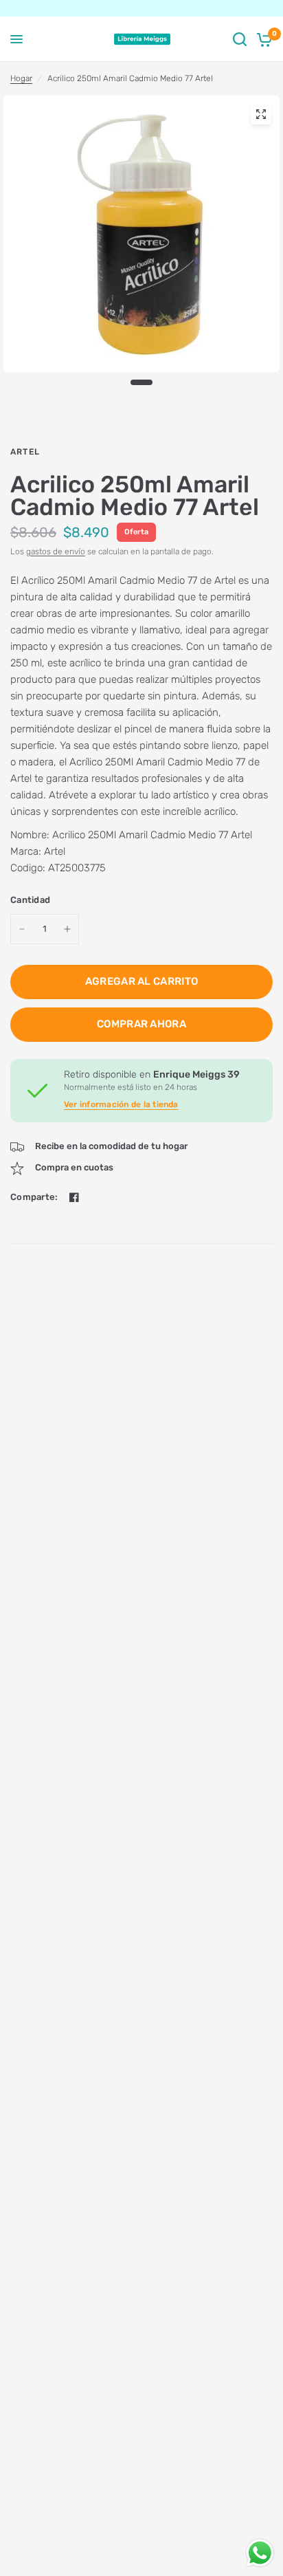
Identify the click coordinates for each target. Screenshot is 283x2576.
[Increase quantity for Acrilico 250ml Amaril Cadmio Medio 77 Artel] (67, 929)
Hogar (21, 78)
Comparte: (34, 1197)
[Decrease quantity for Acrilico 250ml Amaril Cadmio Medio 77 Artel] (22, 929)
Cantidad (30, 900)
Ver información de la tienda (121, 1104)
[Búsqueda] (240, 39)
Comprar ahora (141, 1024)
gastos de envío (56, 552)
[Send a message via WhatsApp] (260, 2553)
